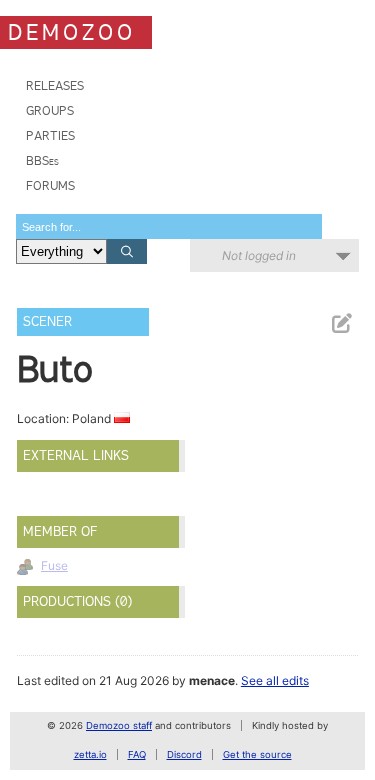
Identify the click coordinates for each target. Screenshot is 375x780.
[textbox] (169, 226)
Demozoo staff (119, 725)
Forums (50, 185)
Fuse (54, 565)
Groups (50, 110)
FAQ (137, 754)
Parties (50, 135)
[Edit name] (341, 323)
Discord (184, 754)
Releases (55, 85)
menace (212, 680)
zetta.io (90, 754)
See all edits (275, 680)
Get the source (257, 754)
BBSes (42, 160)
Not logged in (259, 255)
